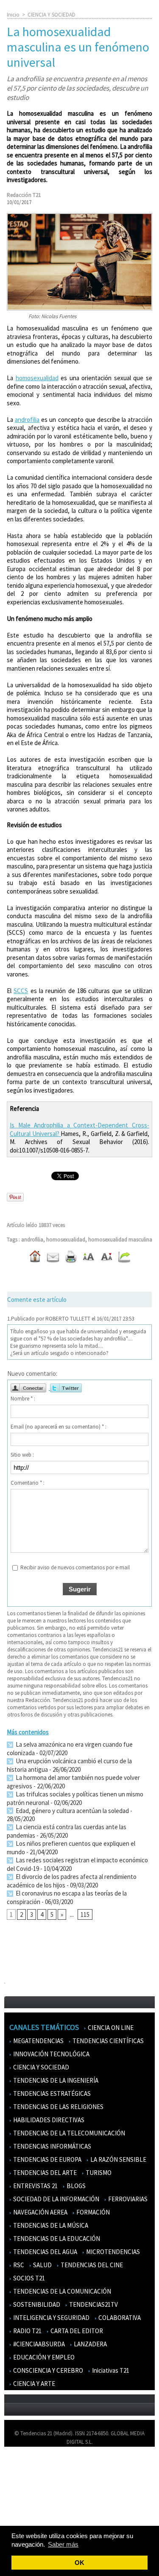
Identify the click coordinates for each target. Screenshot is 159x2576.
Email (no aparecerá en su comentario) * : (59, 1427)
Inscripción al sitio (30, 2515)
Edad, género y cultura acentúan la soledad (72, 1811)
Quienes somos (27, 2466)
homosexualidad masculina (120, 1240)
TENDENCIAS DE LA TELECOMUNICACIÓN (68, 2133)
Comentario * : (28, 1483)
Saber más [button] (63, 2544)
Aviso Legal (22, 2478)
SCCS (21, 991)
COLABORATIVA (119, 2318)
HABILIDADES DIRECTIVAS (48, 2120)
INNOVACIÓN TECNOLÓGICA (51, 2054)
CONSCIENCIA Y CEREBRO (47, 2370)
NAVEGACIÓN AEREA (40, 2212)
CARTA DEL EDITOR (76, 2331)
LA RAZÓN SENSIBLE (118, 2159)
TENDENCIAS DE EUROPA (47, 2159)
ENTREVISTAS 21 (35, 2186)
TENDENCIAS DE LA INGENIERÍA (55, 2080)
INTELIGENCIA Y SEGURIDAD (51, 2318)
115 (85, 1914)
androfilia (27, 420)
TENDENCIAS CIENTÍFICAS (107, 2041)
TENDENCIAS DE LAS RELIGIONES (58, 2107)
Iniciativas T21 (110, 2370)
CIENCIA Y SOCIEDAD (52, 15)
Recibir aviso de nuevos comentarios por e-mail (75, 1567)
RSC (18, 2265)
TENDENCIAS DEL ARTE (44, 2173)
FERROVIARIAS (127, 2199)
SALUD (42, 2265)
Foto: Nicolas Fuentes (52, 316)
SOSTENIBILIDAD (36, 2304)
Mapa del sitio (25, 2503)
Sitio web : (22, 1455)
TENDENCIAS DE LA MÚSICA (50, 2225)
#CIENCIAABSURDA (38, 2344)
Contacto (20, 2490)
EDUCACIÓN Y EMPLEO (43, 2357)
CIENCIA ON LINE (110, 2028)
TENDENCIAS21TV (93, 2304)
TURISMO (98, 2173)
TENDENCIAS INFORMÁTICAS (52, 2146)
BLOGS (75, 2186)
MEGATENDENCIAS (38, 2041)
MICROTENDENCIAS (112, 2252)
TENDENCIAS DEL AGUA (45, 2252)
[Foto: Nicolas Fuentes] (79, 217)
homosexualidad (37, 378)
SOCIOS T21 (28, 2278)
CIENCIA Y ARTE (33, 2384)
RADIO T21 (27, 2331)
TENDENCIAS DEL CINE (91, 2265)
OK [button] (79, 2563)
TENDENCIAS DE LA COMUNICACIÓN (61, 2291)
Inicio (13, 15)
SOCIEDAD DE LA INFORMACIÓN (56, 2199)
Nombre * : (23, 1399)
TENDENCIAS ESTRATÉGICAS (51, 2094)
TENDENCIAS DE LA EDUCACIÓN (56, 2239)
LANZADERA (90, 2344)
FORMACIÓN (92, 2212)
